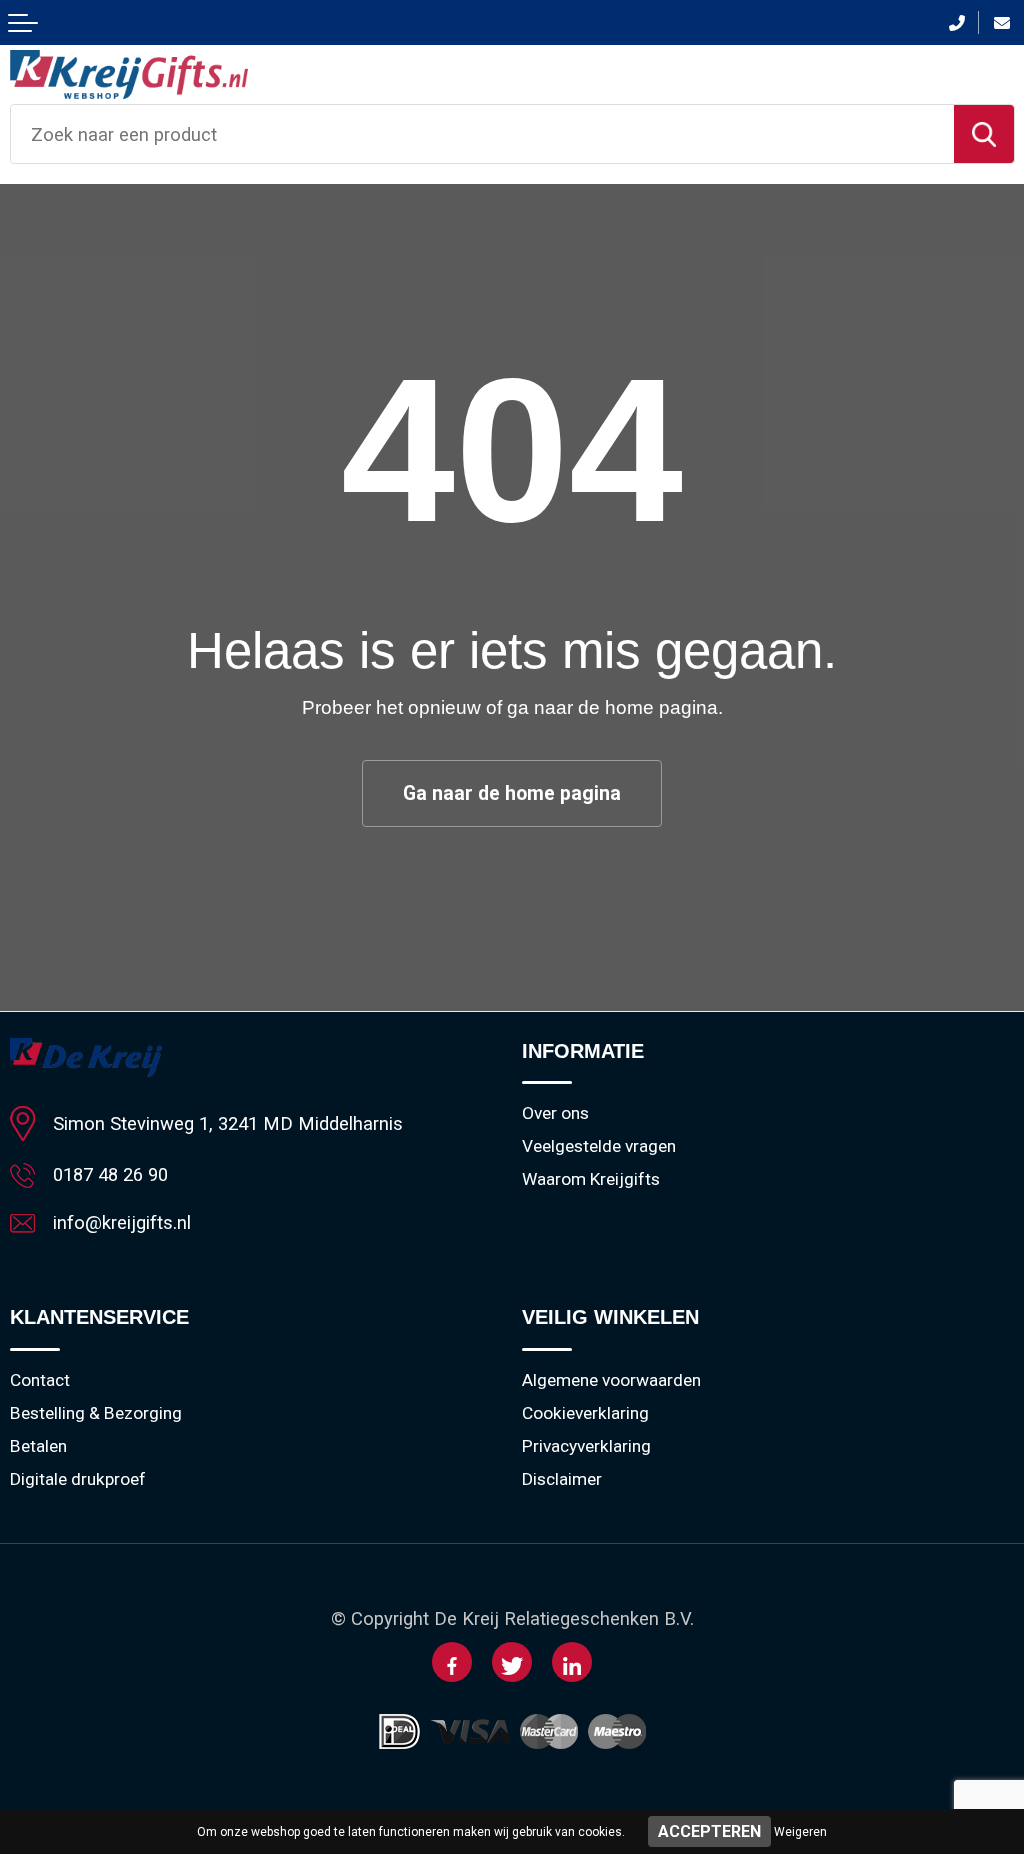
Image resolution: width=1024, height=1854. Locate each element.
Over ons (555, 1113)
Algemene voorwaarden (611, 1380)
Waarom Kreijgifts (591, 1179)
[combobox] (482, 134)
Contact (40, 1380)
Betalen (38, 1446)
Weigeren (800, 1832)
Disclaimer (562, 1479)
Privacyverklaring (586, 1446)
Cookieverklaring (585, 1413)
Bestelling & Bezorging (96, 1413)
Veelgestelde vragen (599, 1146)
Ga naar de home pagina (512, 793)
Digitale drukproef (78, 1479)
